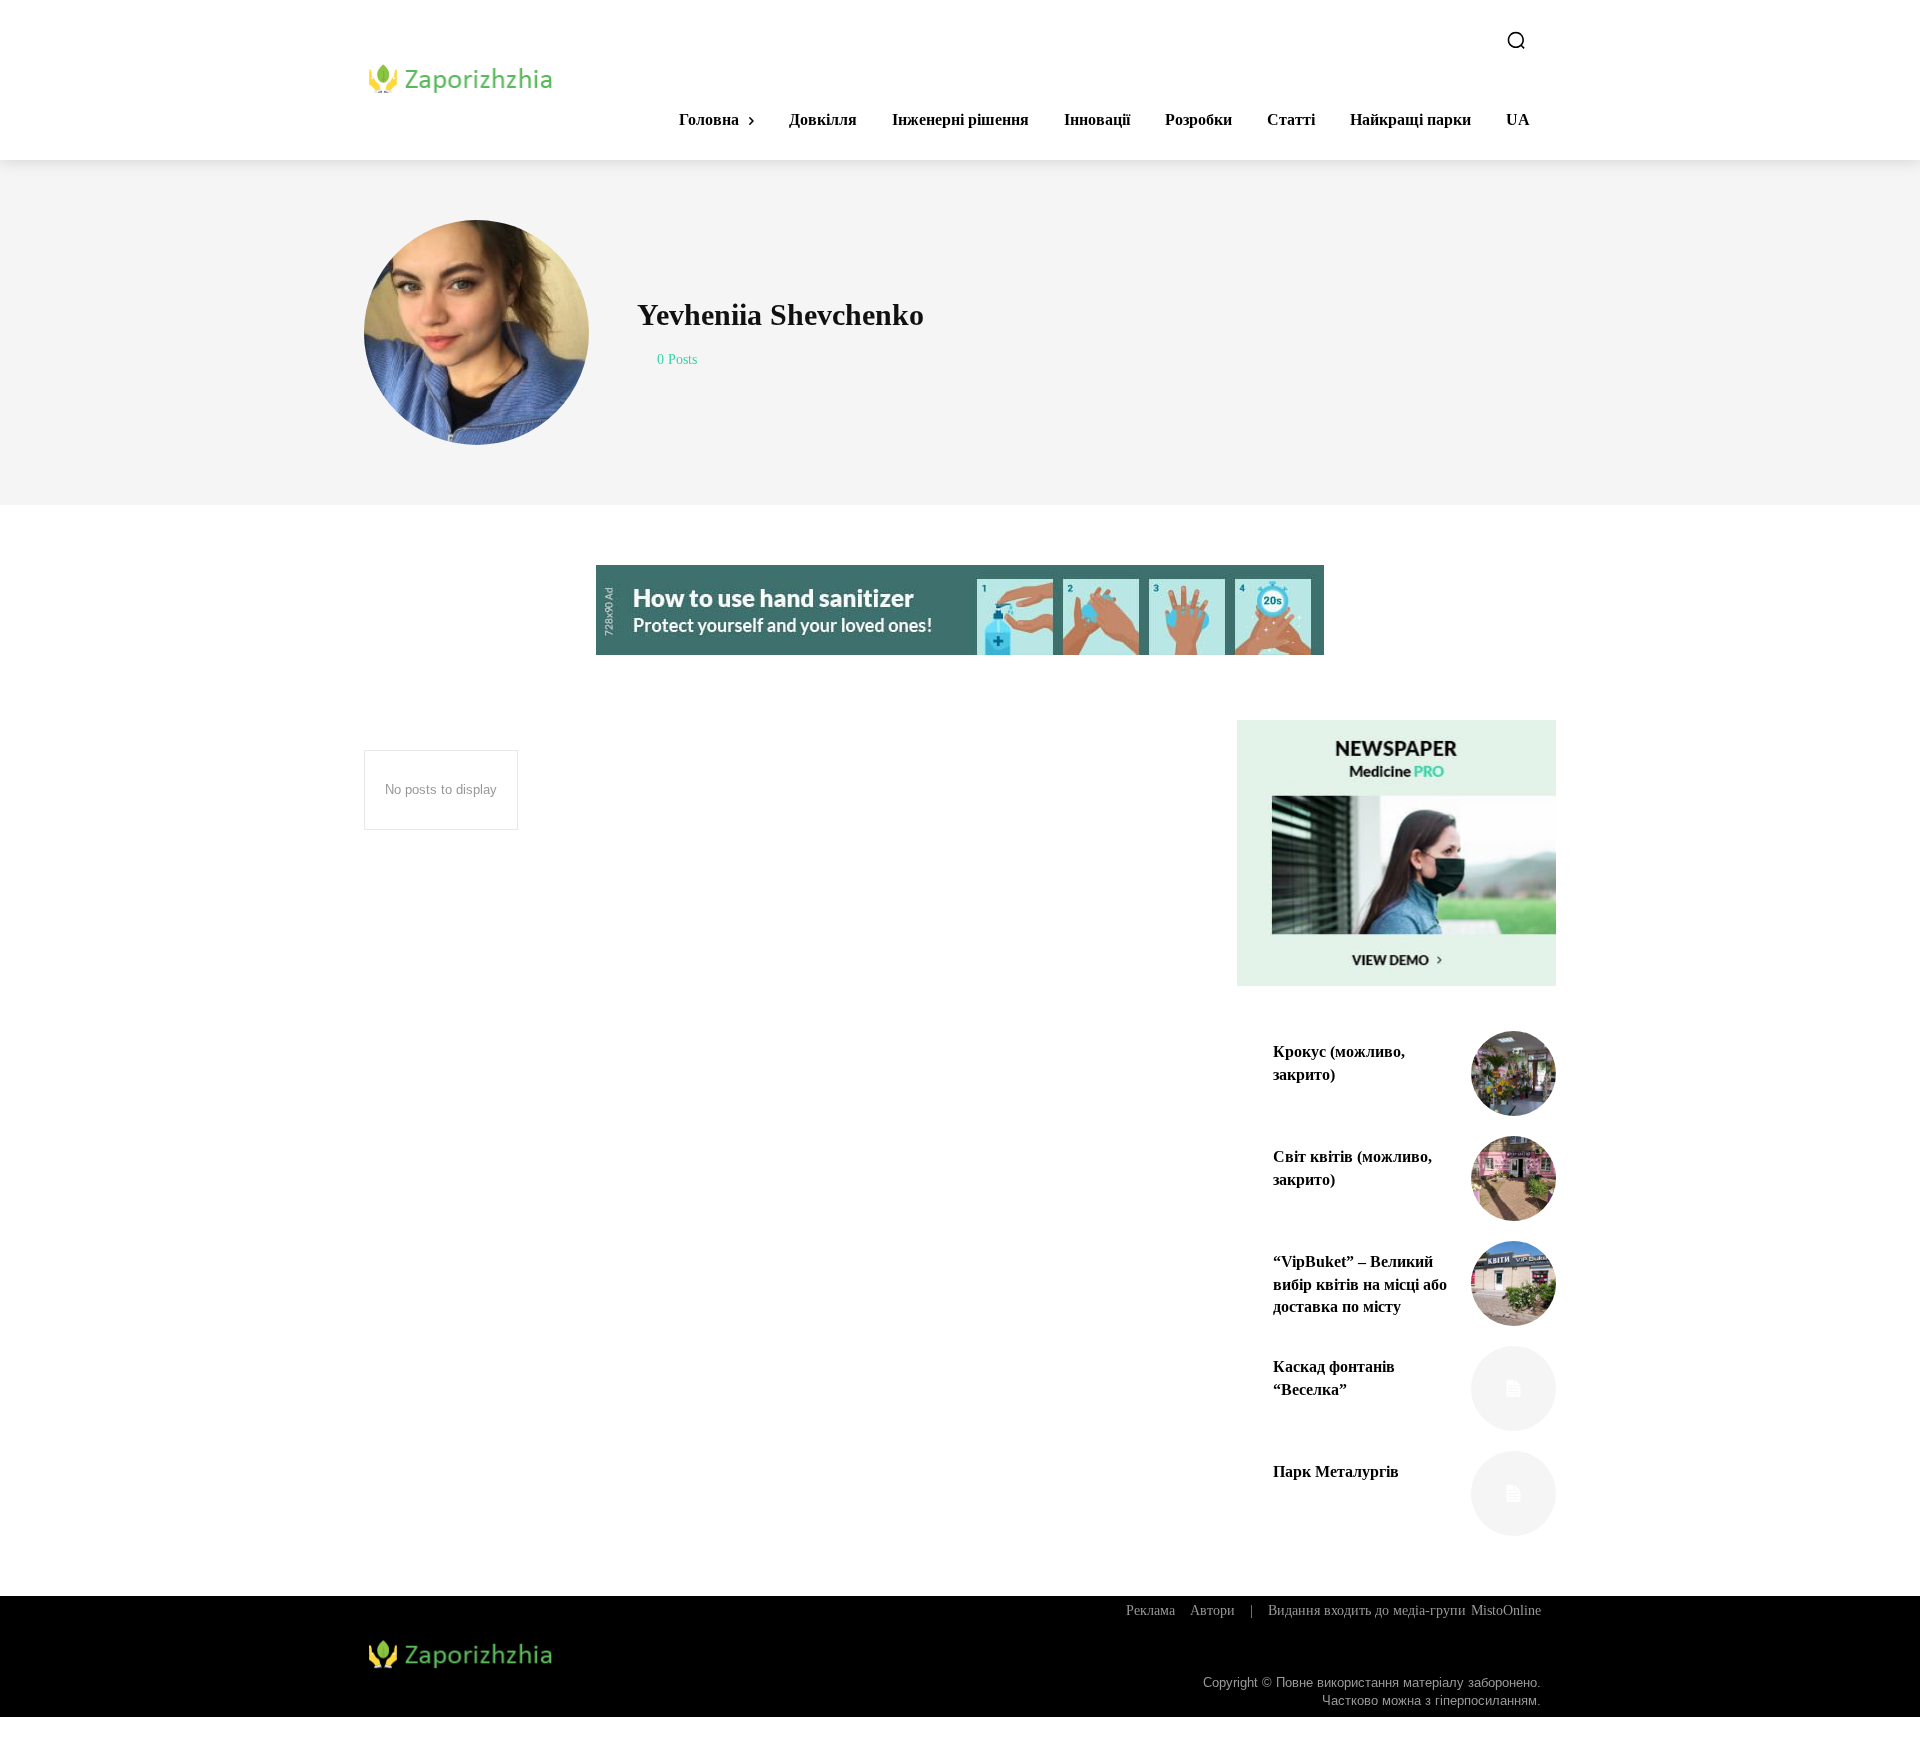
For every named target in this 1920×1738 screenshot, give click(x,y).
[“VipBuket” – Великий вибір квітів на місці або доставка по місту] (1513, 1283)
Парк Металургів (1336, 1471)
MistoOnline (1506, 1610)
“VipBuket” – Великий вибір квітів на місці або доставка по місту (1360, 1284)
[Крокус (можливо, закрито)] (1513, 1073)
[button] (1516, 40)
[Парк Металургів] (1513, 1493)
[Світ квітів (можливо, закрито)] (1513, 1178)
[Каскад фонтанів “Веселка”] (1513, 1388)
